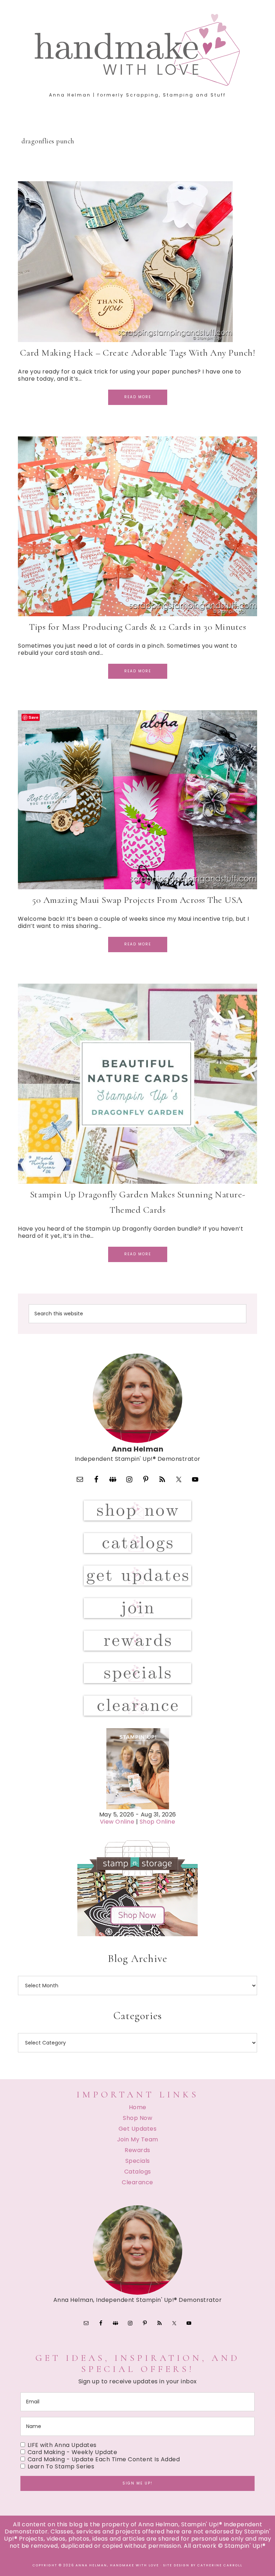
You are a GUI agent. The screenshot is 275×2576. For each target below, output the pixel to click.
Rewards (137, 2150)
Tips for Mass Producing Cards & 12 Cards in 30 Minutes (137, 627)
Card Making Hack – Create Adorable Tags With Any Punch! (138, 353)
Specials (138, 2161)
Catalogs (138, 2172)
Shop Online (158, 1822)
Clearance (137, 2182)
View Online (117, 1822)
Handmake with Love (137, 50)
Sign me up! (137, 2483)
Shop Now (137, 2118)
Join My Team (138, 2139)
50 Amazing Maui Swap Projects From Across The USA (137, 900)
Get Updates (138, 2129)
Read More (138, 397)
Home (138, 2107)
